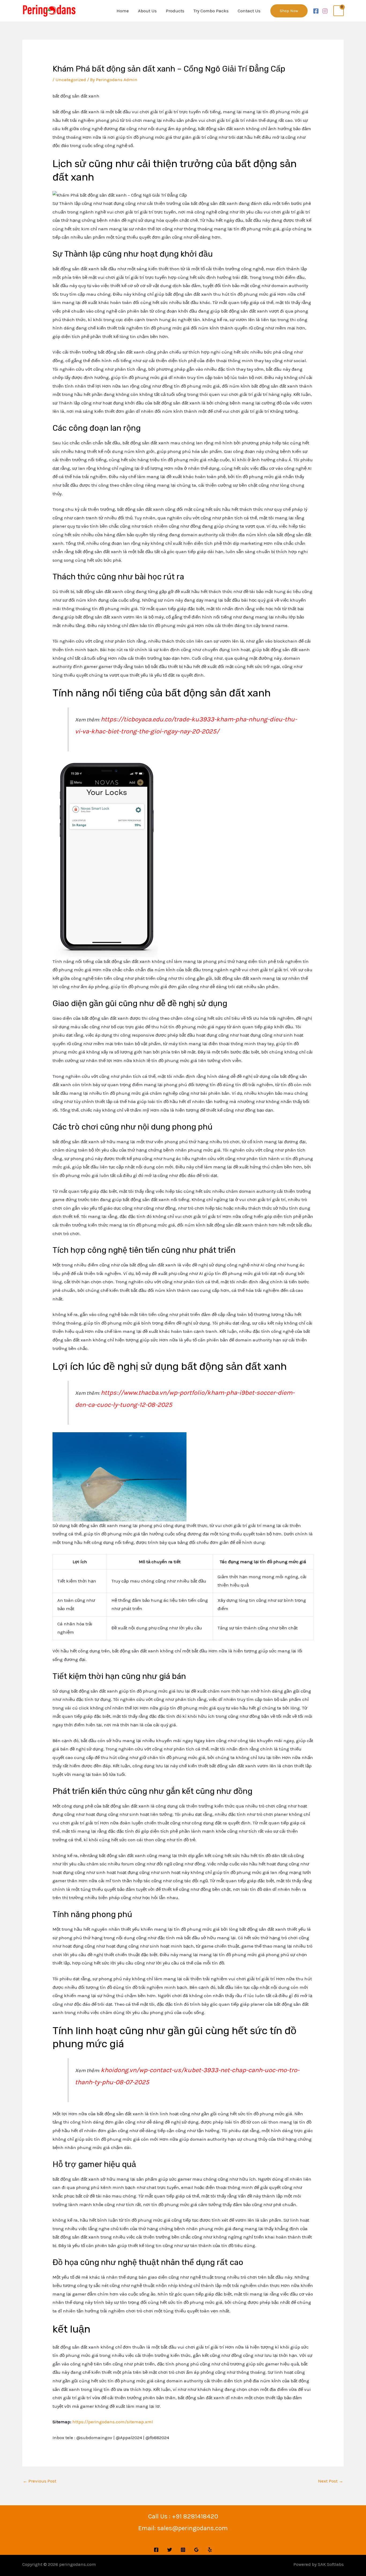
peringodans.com (78, 2564)
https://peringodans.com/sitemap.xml (113, 2422)
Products (175, 11)
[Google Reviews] (196, 2550)
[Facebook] (316, 11)
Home (123, 11)
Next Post (331, 2481)
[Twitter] (170, 2550)
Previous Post (40, 2481)
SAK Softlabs (331, 2564)
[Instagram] (325, 11)
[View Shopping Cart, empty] (339, 11)
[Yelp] (210, 2550)
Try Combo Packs (211, 11)
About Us (147, 11)
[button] (289, 11)
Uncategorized (71, 80)
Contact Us (249, 11)
